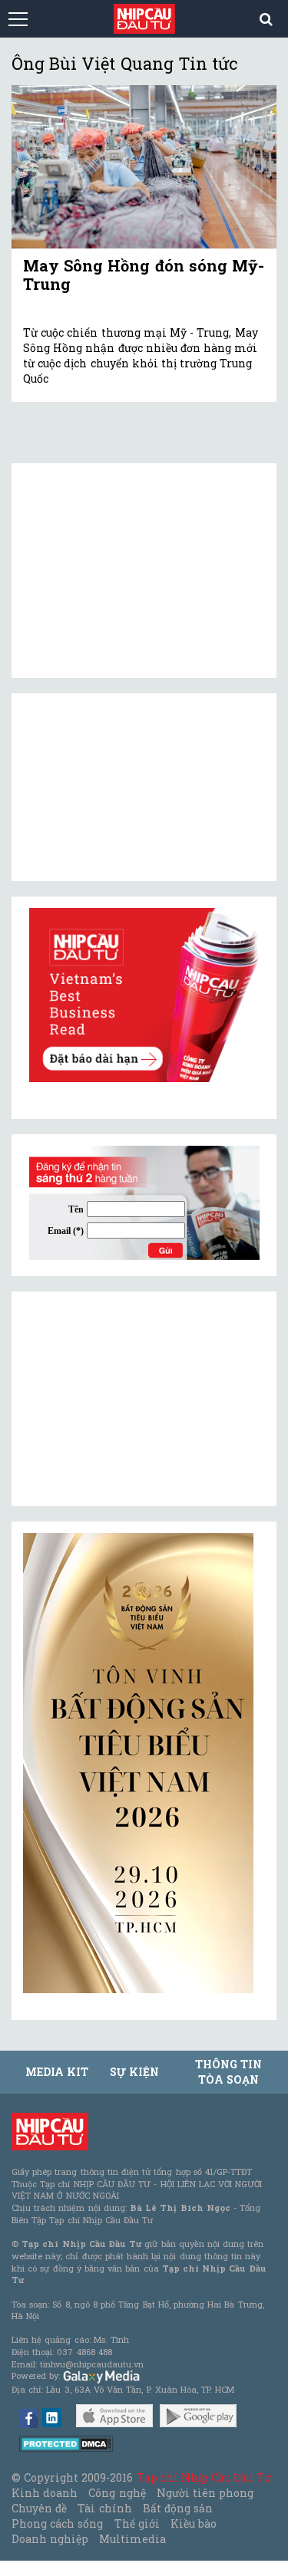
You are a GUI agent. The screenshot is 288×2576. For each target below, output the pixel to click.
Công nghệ (117, 2493)
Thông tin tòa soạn (228, 2072)
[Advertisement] (138, 1399)
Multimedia (132, 2539)
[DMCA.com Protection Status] (66, 2443)
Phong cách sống (57, 2523)
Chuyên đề (39, 2508)
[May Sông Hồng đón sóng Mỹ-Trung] (144, 166)
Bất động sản (178, 2508)
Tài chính (104, 2508)
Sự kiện (134, 2072)
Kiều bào (194, 2523)
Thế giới (137, 2523)
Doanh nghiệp (50, 2539)
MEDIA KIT (57, 2072)
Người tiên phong (205, 2493)
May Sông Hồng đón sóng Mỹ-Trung (144, 275)
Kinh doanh (45, 2493)
